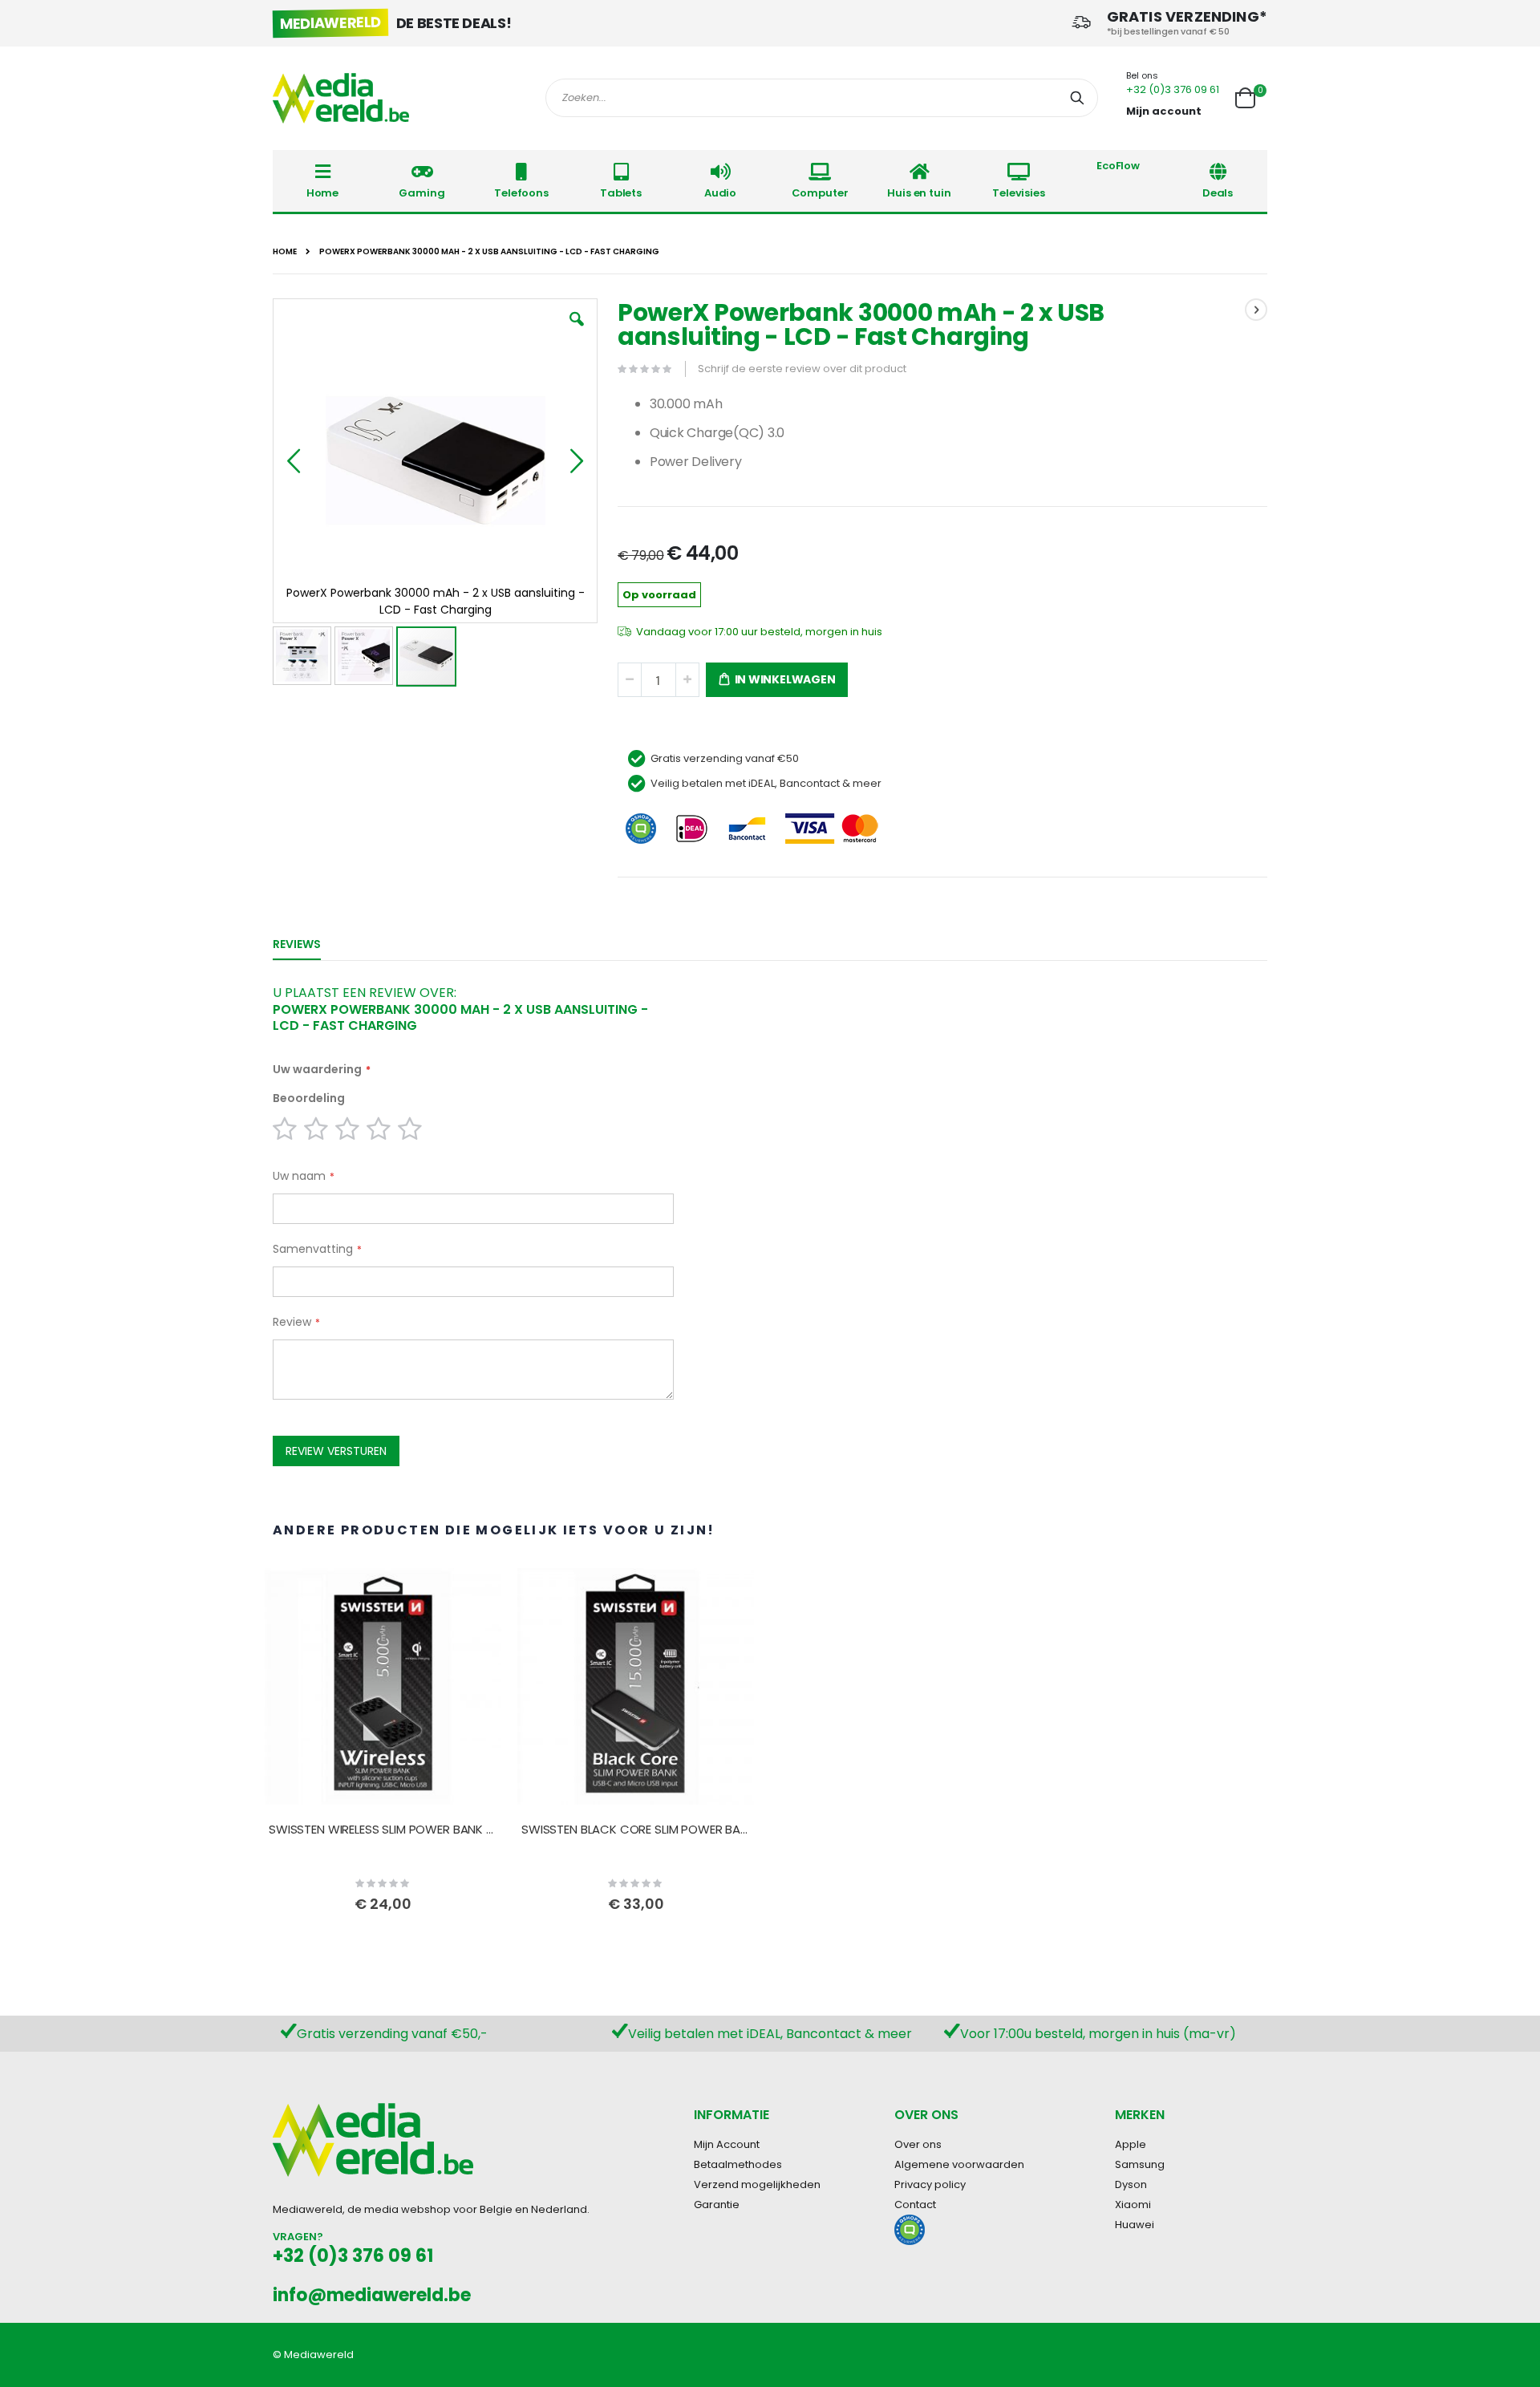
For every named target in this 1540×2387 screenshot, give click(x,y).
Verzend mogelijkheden (757, 2184)
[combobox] (822, 98)
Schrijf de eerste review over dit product (802, 369)
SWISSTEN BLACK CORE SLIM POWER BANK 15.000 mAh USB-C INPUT (636, 1829)
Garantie (717, 2205)
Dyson (1131, 2184)
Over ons (918, 2144)
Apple (1131, 2144)
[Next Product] (1256, 310)
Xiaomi (1133, 2205)
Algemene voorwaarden (959, 2164)
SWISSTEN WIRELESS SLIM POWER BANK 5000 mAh (383, 1829)
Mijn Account (727, 2144)
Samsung (1140, 2164)
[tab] (309, 941)
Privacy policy (930, 2184)
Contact (915, 2205)
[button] (577, 331)
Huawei (1135, 2225)
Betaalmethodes (738, 2164)
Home (285, 252)
